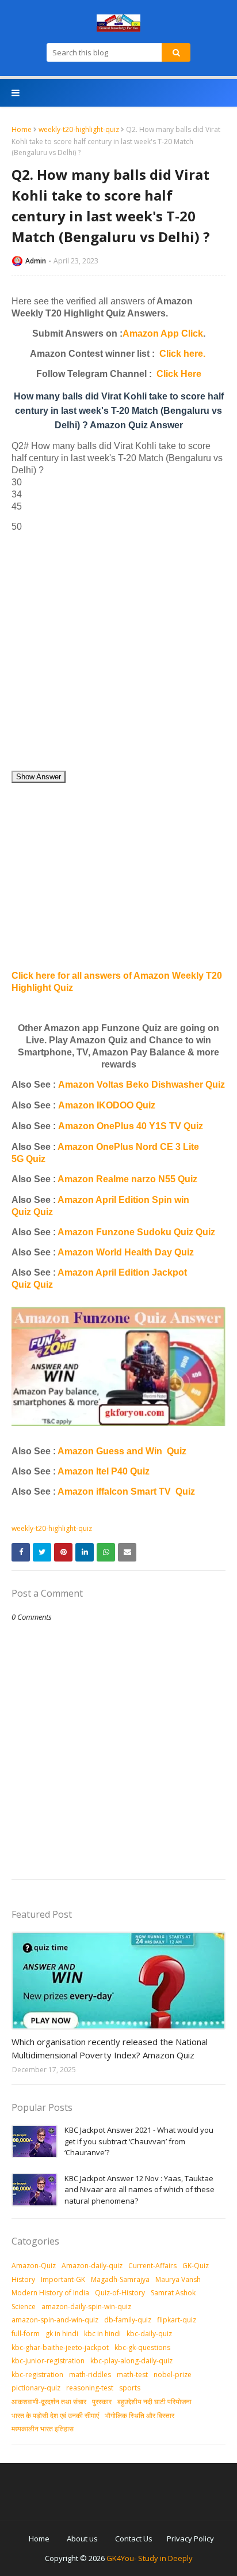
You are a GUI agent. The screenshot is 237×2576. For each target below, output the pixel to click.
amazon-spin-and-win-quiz (55, 2320)
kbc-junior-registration (48, 2361)
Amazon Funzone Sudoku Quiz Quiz (136, 1232)
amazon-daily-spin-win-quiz (86, 2307)
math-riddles (90, 2375)
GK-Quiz (196, 2266)
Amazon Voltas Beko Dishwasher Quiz (142, 1085)
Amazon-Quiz (34, 2266)
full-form (26, 2334)
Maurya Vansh (178, 2279)
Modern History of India (50, 2293)
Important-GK (63, 2279)
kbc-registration (37, 2375)
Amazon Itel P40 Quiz (104, 1471)
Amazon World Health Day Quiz (126, 1252)
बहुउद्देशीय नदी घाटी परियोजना (154, 2402)
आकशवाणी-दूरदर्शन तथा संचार (49, 2402)
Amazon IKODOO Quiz (107, 1105)
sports (130, 2388)
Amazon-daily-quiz (92, 2266)
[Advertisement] (118, 651)
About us (82, 2539)
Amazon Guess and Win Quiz (122, 1451)
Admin (36, 261)
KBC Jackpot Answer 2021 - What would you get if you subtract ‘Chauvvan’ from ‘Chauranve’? (139, 2141)
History (23, 2279)
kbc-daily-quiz (149, 2334)
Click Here (179, 374)
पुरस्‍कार (102, 2402)
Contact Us (134, 2539)
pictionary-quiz (36, 2388)
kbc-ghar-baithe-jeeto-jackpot (60, 2347)
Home (22, 129)
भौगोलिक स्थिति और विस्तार (139, 2415)
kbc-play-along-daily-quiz (131, 2361)
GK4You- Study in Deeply (150, 2558)
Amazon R (80, 1179)
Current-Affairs (152, 2266)
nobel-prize (173, 2375)
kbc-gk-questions (142, 2347)
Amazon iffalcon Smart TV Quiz (126, 1491)
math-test (132, 2375)
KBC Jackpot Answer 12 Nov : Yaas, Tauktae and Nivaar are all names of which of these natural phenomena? (139, 2190)
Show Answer (39, 777)
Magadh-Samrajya (120, 2279)
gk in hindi (62, 2334)
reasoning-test (90, 2388)
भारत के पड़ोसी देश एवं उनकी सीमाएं (55, 2415)
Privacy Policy (190, 2539)
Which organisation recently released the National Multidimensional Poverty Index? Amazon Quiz (110, 2048)
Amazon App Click (163, 333)
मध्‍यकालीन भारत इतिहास (43, 2429)
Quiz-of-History (120, 2293)
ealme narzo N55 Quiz (150, 1179)
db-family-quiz (128, 2320)
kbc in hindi (102, 2334)
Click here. (182, 354)
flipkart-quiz (177, 2320)
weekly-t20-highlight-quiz (79, 129)
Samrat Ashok (173, 2293)
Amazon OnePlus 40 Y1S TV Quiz (131, 1126)
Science (24, 2307)
